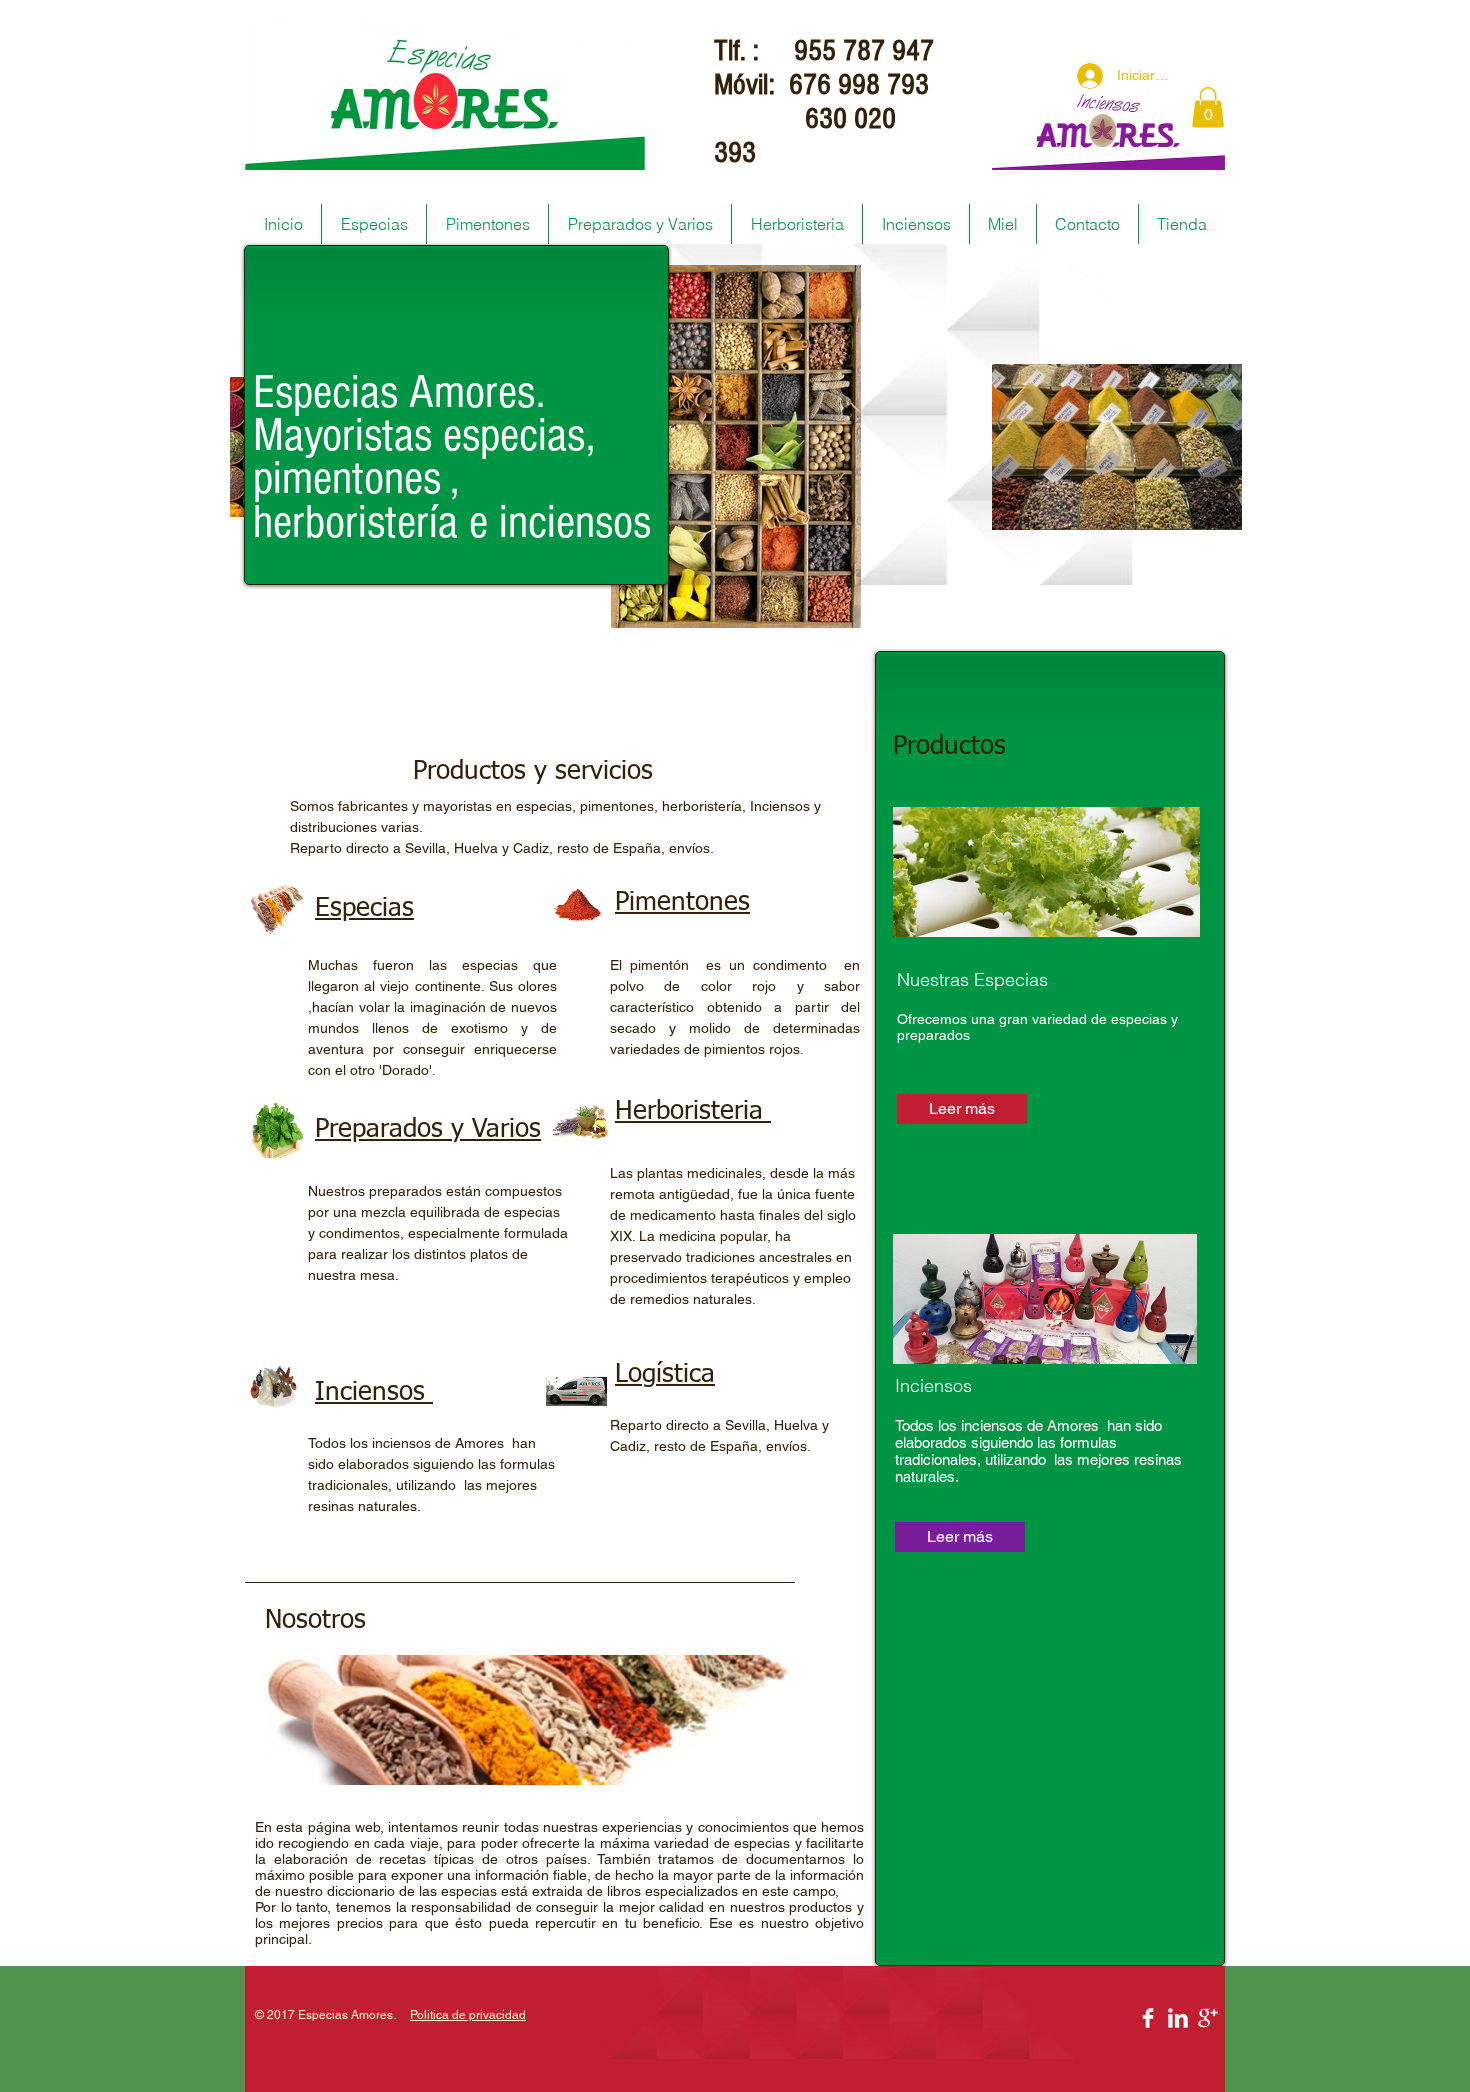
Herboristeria (693, 1112)
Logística (665, 1375)
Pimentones (682, 903)
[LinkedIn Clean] (1178, 2018)
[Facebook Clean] (1148, 2018)
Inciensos (374, 1393)
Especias (364, 909)
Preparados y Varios (428, 1130)
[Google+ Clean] (1208, 2018)
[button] (1208, 107)
